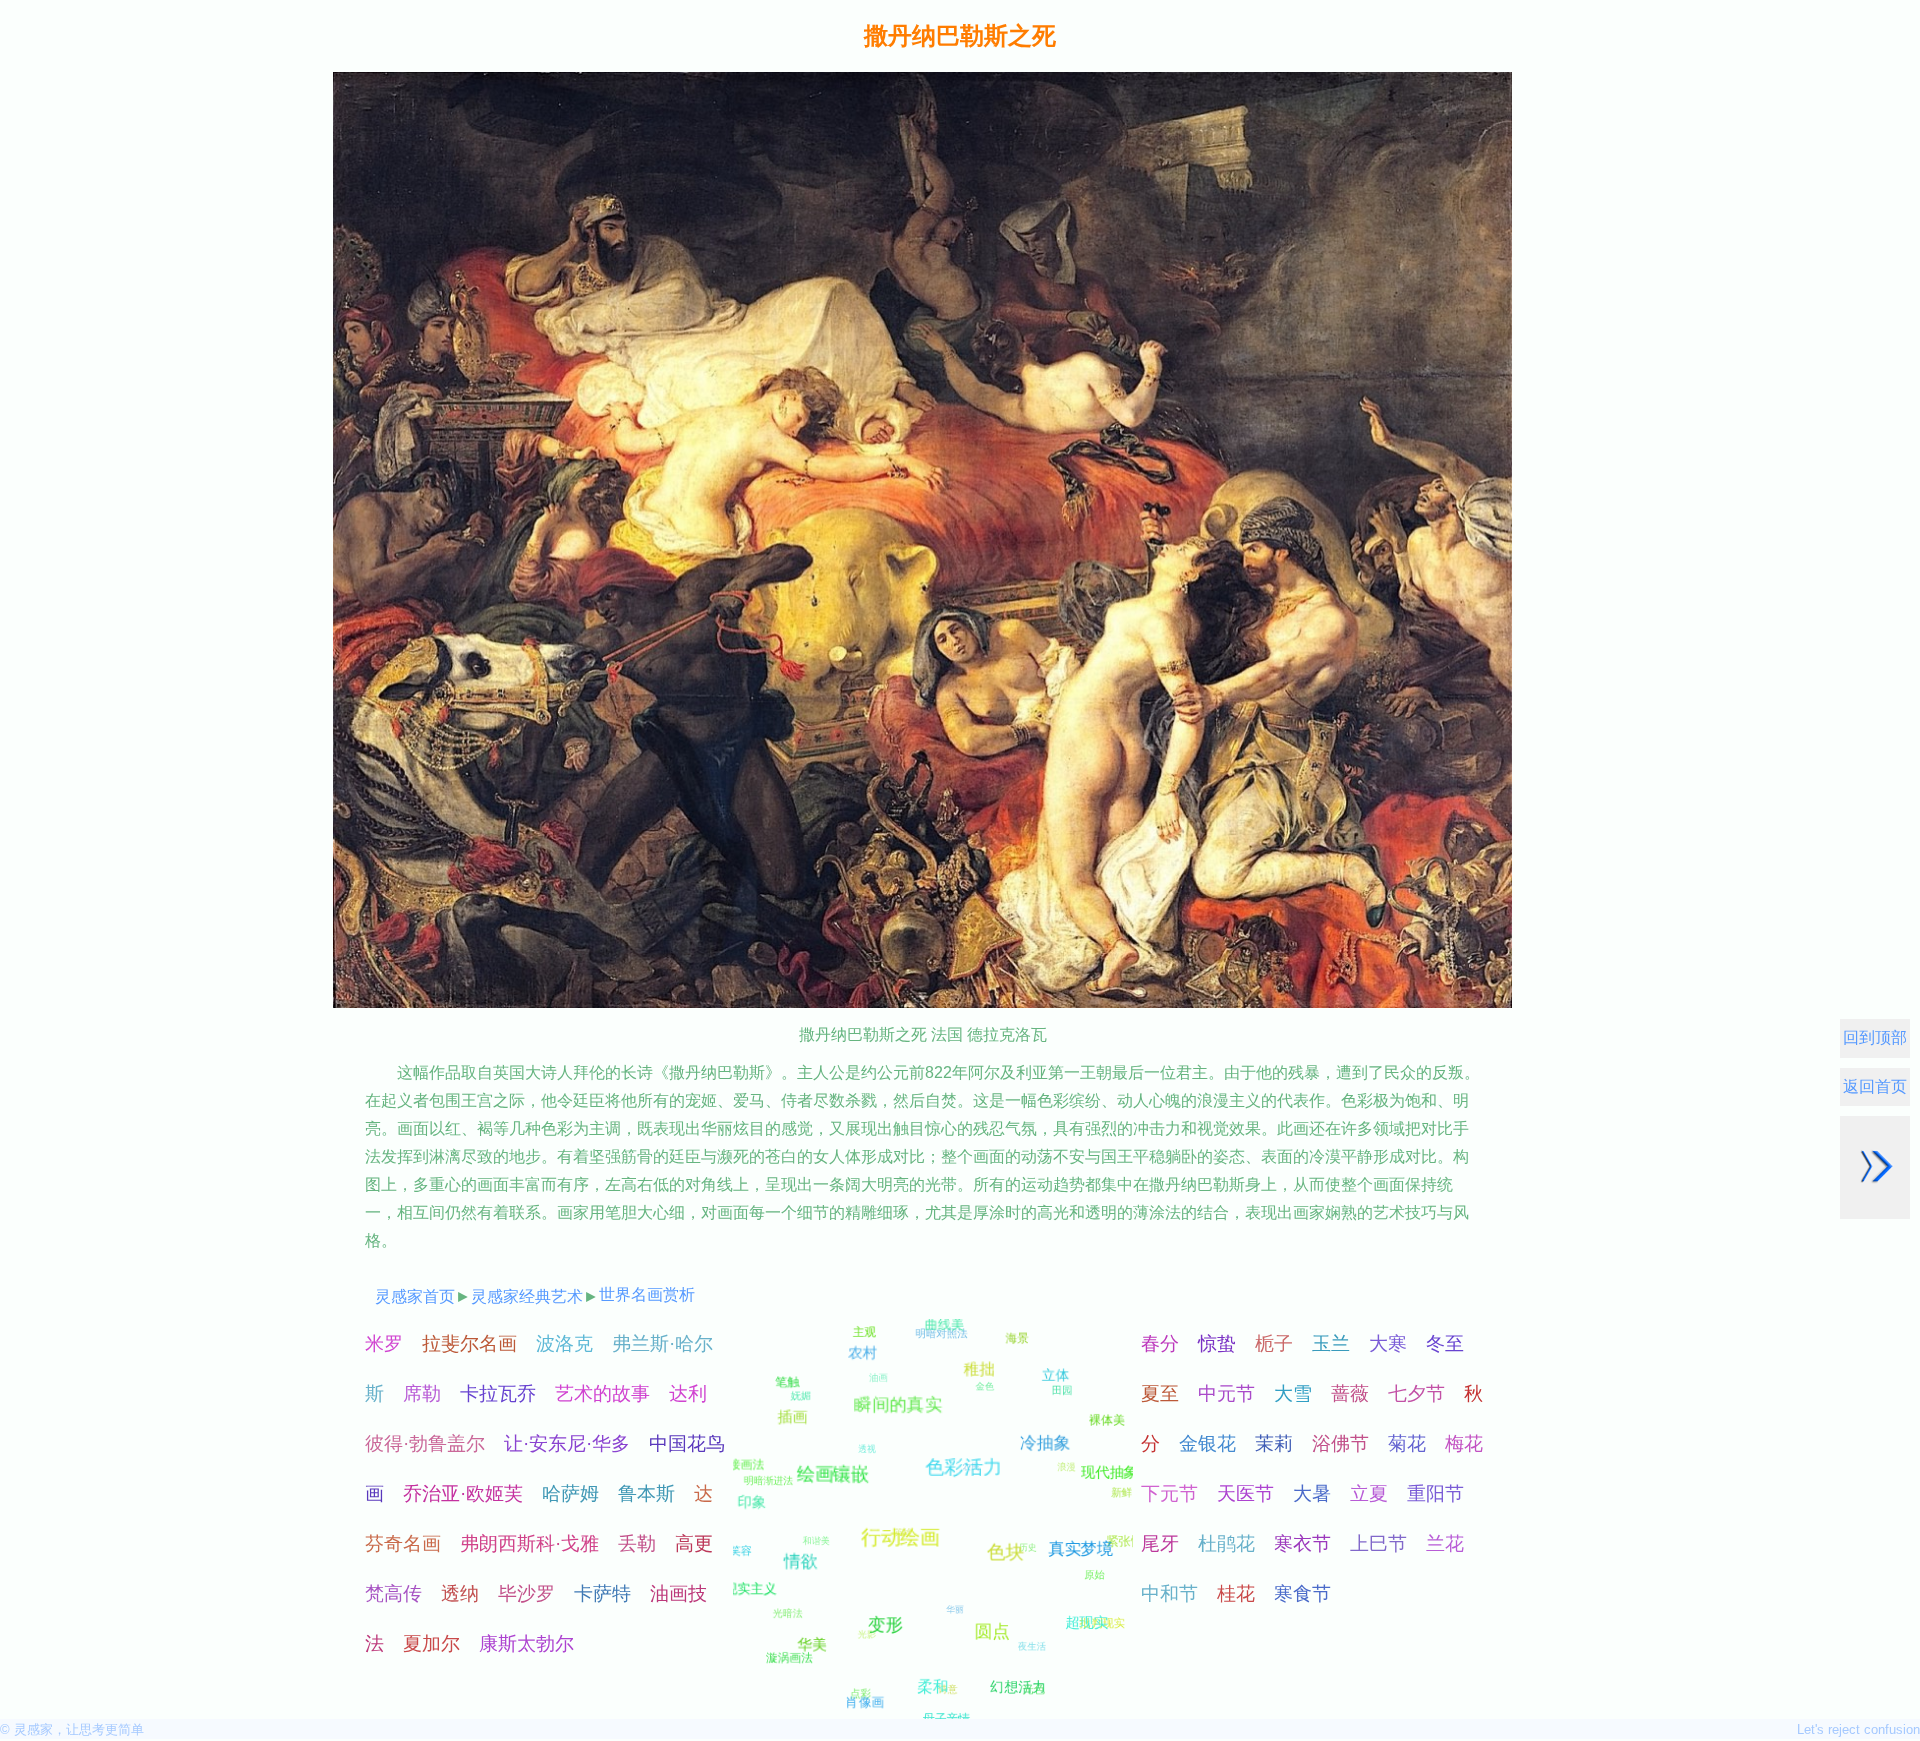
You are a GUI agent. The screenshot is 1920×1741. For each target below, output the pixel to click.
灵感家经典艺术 (527, 1296)
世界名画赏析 (647, 1294)
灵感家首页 (415, 1296)
